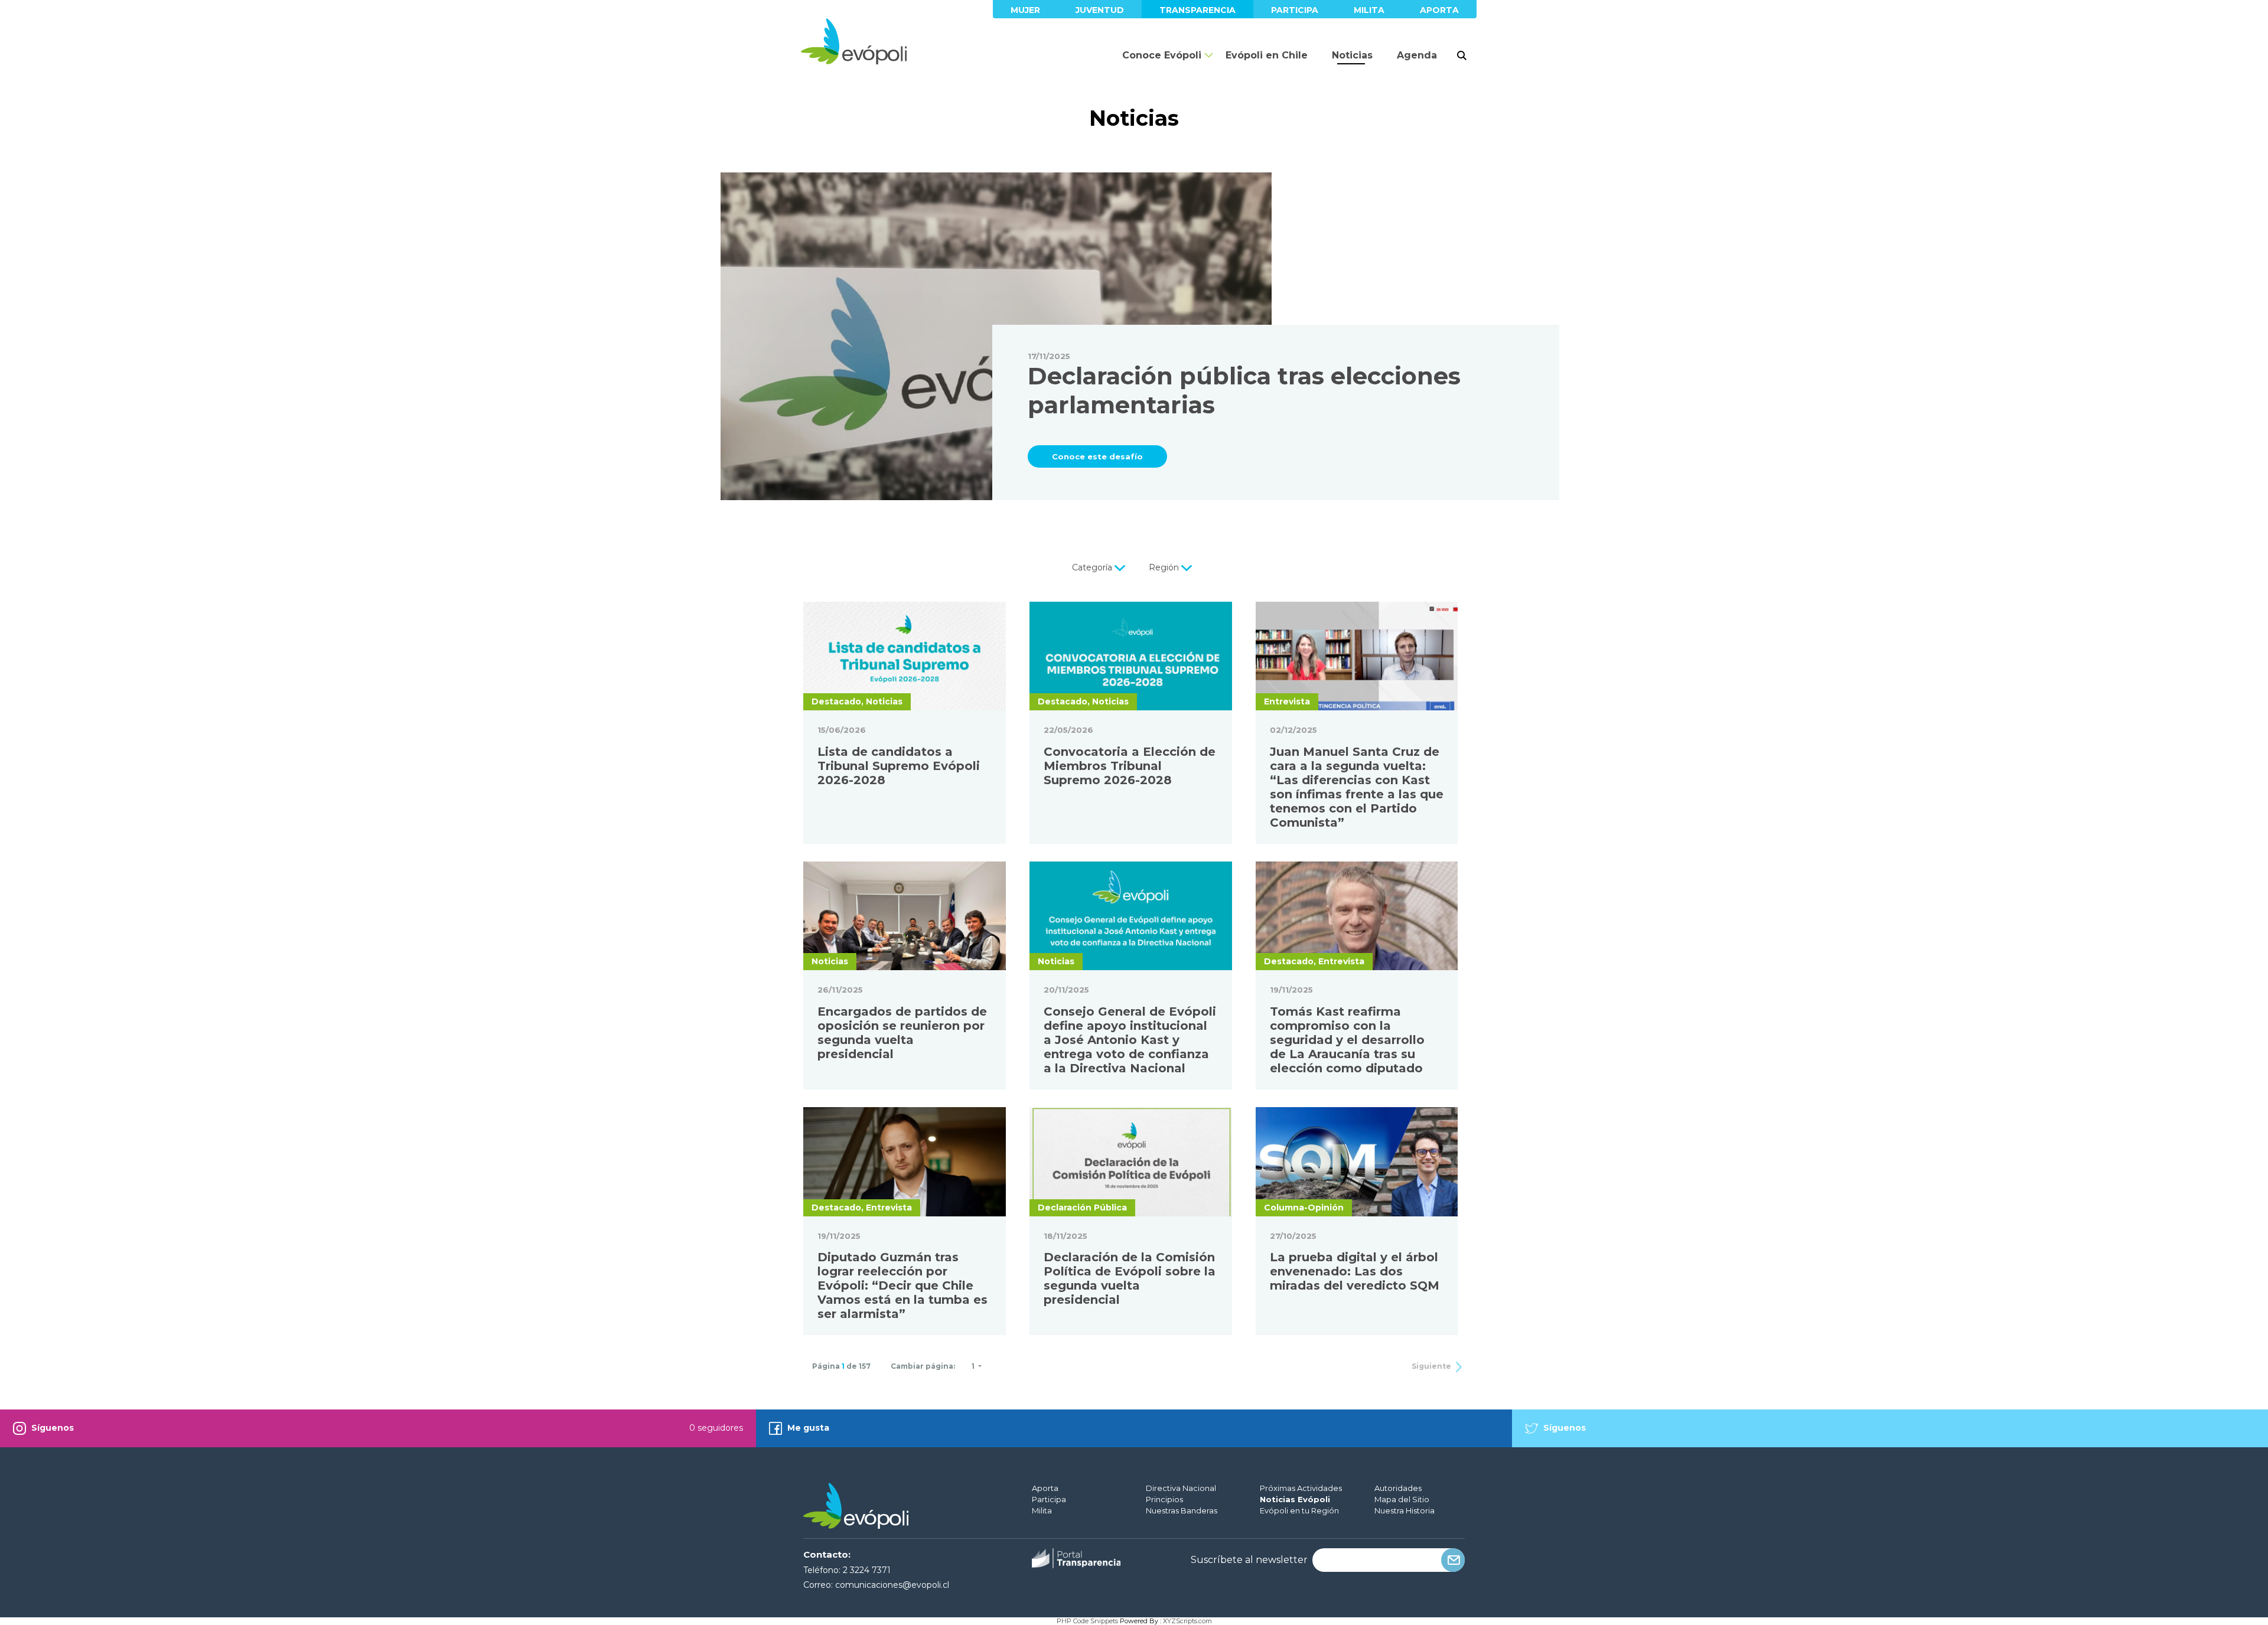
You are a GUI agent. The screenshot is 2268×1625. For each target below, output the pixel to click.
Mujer (1025, 10)
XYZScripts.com (1187, 1621)
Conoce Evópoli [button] (1162, 55)
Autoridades (1398, 1488)
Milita (1369, 10)
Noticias (1352, 55)
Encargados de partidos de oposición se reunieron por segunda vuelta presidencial (902, 1033)
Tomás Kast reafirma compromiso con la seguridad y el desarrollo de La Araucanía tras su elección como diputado (1347, 1040)
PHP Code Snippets (1087, 1621)
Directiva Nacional (1181, 1488)
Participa (1295, 10)
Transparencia (1197, 10)
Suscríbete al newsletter (1249, 1560)
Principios (1164, 1499)
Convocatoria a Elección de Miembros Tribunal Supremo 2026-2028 (1130, 766)
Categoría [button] (1093, 567)
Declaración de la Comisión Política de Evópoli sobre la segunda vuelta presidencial (1130, 1278)
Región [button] (1165, 567)
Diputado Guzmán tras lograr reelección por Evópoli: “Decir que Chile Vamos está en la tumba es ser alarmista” (902, 1285)
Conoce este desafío (1097, 456)
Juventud (1100, 10)
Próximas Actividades (1301, 1488)
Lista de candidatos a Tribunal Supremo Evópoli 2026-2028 (899, 766)
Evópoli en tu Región (1299, 1510)
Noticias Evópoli (1295, 1499)
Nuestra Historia (1405, 1510)
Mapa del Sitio (1402, 1499)
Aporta (1439, 10)
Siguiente (1432, 1366)
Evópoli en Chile (1267, 55)
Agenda (1417, 55)
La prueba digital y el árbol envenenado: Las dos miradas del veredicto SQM (1355, 1271)
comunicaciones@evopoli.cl (892, 1585)
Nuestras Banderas (1182, 1510)
